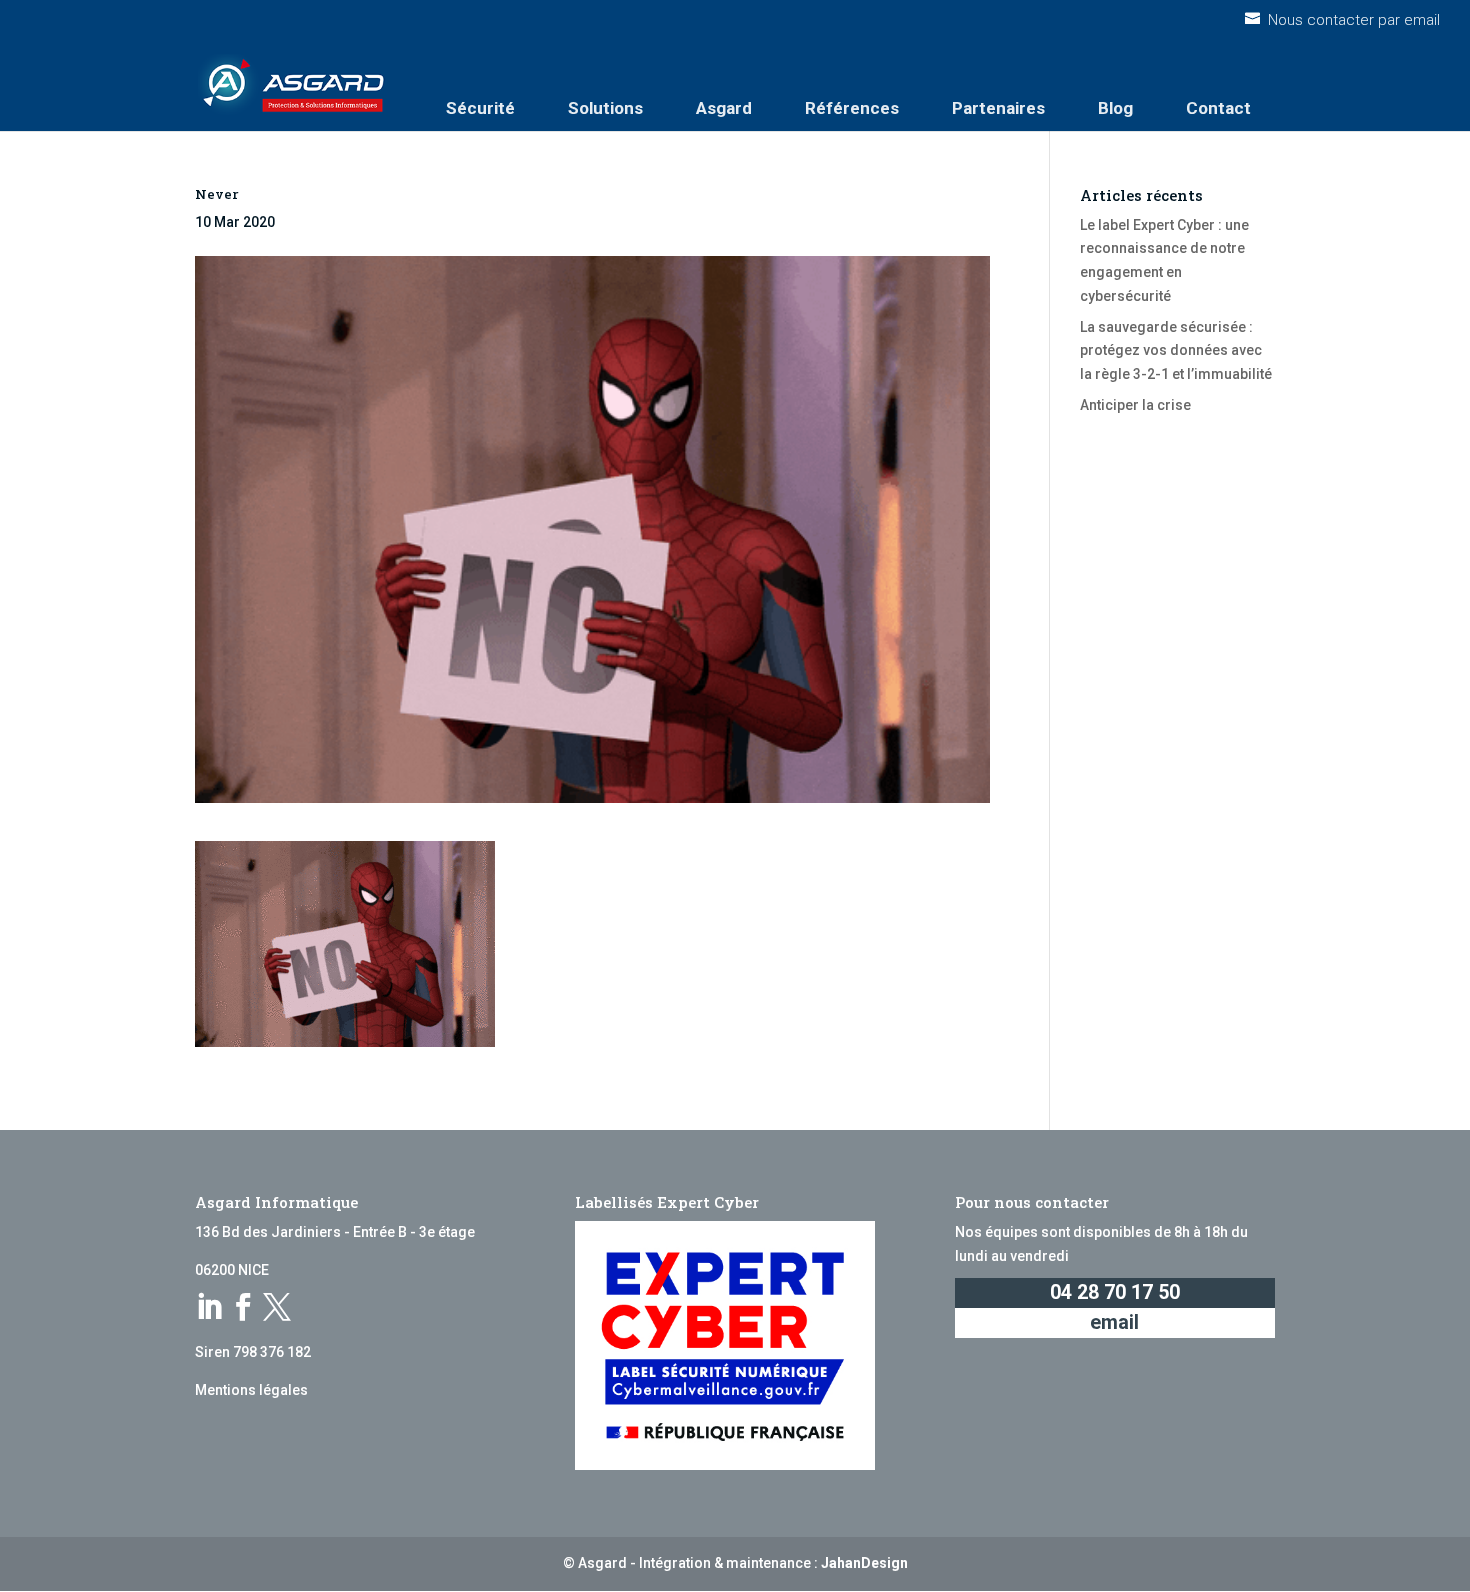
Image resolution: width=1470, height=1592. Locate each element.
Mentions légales (251, 1390)
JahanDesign (864, 1563)
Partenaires (998, 108)
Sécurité (480, 108)
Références (852, 108)
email (1114, 1322)
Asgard (724, 108)
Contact (1218, 108)
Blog (1115, 108)
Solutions (605, 108)
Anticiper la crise (1135, 405)
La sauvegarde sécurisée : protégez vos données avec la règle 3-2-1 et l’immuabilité (1176, 351)
